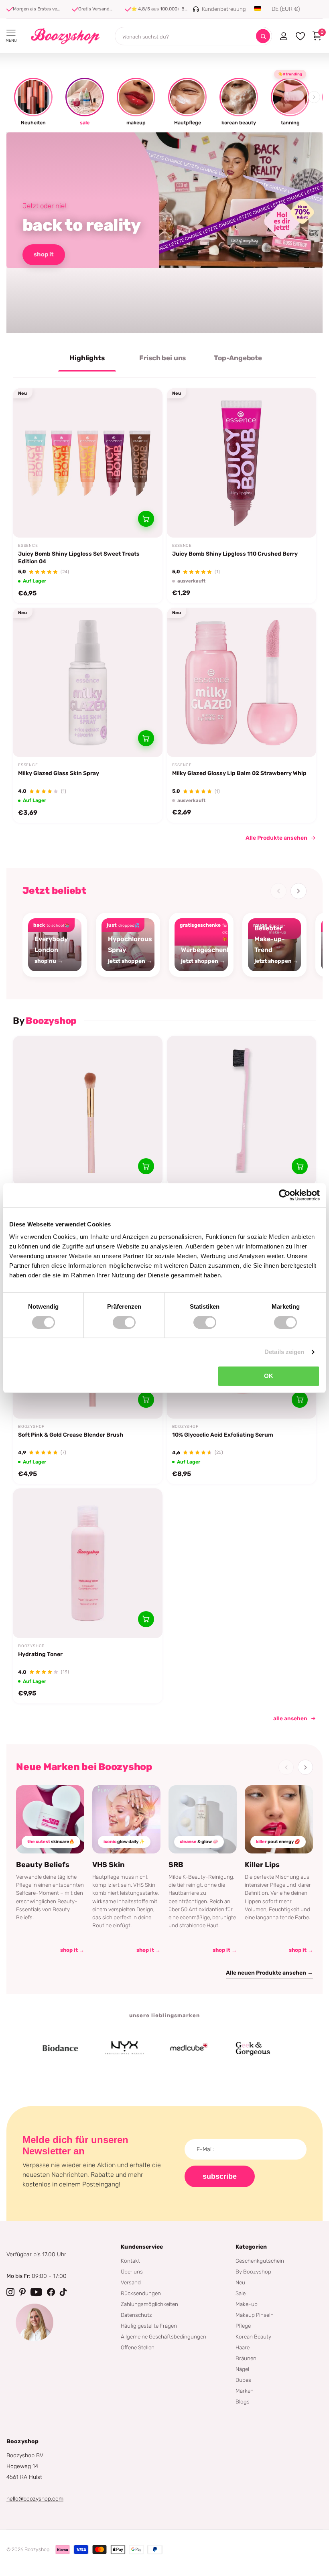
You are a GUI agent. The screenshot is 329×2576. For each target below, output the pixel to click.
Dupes (243, 2380)
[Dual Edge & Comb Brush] (242, 1111)
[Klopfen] (63, 2292)
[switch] (124, 1322)
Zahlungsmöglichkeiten (149, 2304)
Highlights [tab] (87, 358)
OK (269, 1376)
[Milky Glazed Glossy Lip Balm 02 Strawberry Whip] (242, 683)
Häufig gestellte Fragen (149, 2326)
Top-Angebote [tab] (238, 358)
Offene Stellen (138, 2347)
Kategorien (251, 2247)
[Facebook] (51, 2292)
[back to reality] (164, 233)
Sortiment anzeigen (11, 33)
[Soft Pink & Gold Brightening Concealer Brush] (88, 1111)
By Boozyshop (253, 2272)
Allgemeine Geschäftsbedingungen (163, 2336)
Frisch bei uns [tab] (163, 358)
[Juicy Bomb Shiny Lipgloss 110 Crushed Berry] (242, 463)
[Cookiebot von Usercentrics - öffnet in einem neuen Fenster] (285, 1195)
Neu (240, 2282)
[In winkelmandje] (146, 519)
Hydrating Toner (40, 1654)
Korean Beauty (253, 2336)
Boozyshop (31, 1427)
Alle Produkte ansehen (276, 838)
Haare (243, 2347)
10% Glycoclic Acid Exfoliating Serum (223, 1435)
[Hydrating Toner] (88, 1563)
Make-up (247, 2304)
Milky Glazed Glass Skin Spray (59, 773)
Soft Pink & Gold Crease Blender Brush (71, 1435)
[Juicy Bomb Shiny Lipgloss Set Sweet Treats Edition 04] (88, 463)
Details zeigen (284, 1352)
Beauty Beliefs (43, 1865)
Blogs (243, 2401)
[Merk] (34, 2048)
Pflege (243, 2326)
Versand (131, 2282)
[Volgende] (299, 891)
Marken (245, 2391)
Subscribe (220, 2176)
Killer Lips (262, 1865)
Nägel (242, 2369)
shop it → (72, 1950)
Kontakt (130, 2261)
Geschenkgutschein (260, 2261)
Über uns (132, 2272)
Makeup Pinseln (255, 2315)
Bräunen (246, 2358)
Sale (241, 2293)
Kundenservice (142, 2247)
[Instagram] (10, 2292)
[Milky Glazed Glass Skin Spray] (88, 683)
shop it (44, 254)
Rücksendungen (141, 2293)
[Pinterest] (22, 2292)
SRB (176, 1865)
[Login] (283, 36)
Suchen (263, 36)
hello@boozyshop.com (35, 2499)
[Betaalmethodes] (63, 2550)
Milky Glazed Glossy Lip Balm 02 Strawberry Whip (239, 773)
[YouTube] (36, 2292)
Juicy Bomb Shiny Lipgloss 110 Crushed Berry (235, 554)
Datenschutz (136, 2315)
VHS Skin (109, 1865)
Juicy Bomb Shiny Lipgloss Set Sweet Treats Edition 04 (79, 557)
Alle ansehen (290, 1718)
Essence (28, 546)
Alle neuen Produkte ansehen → (269, 1973)
